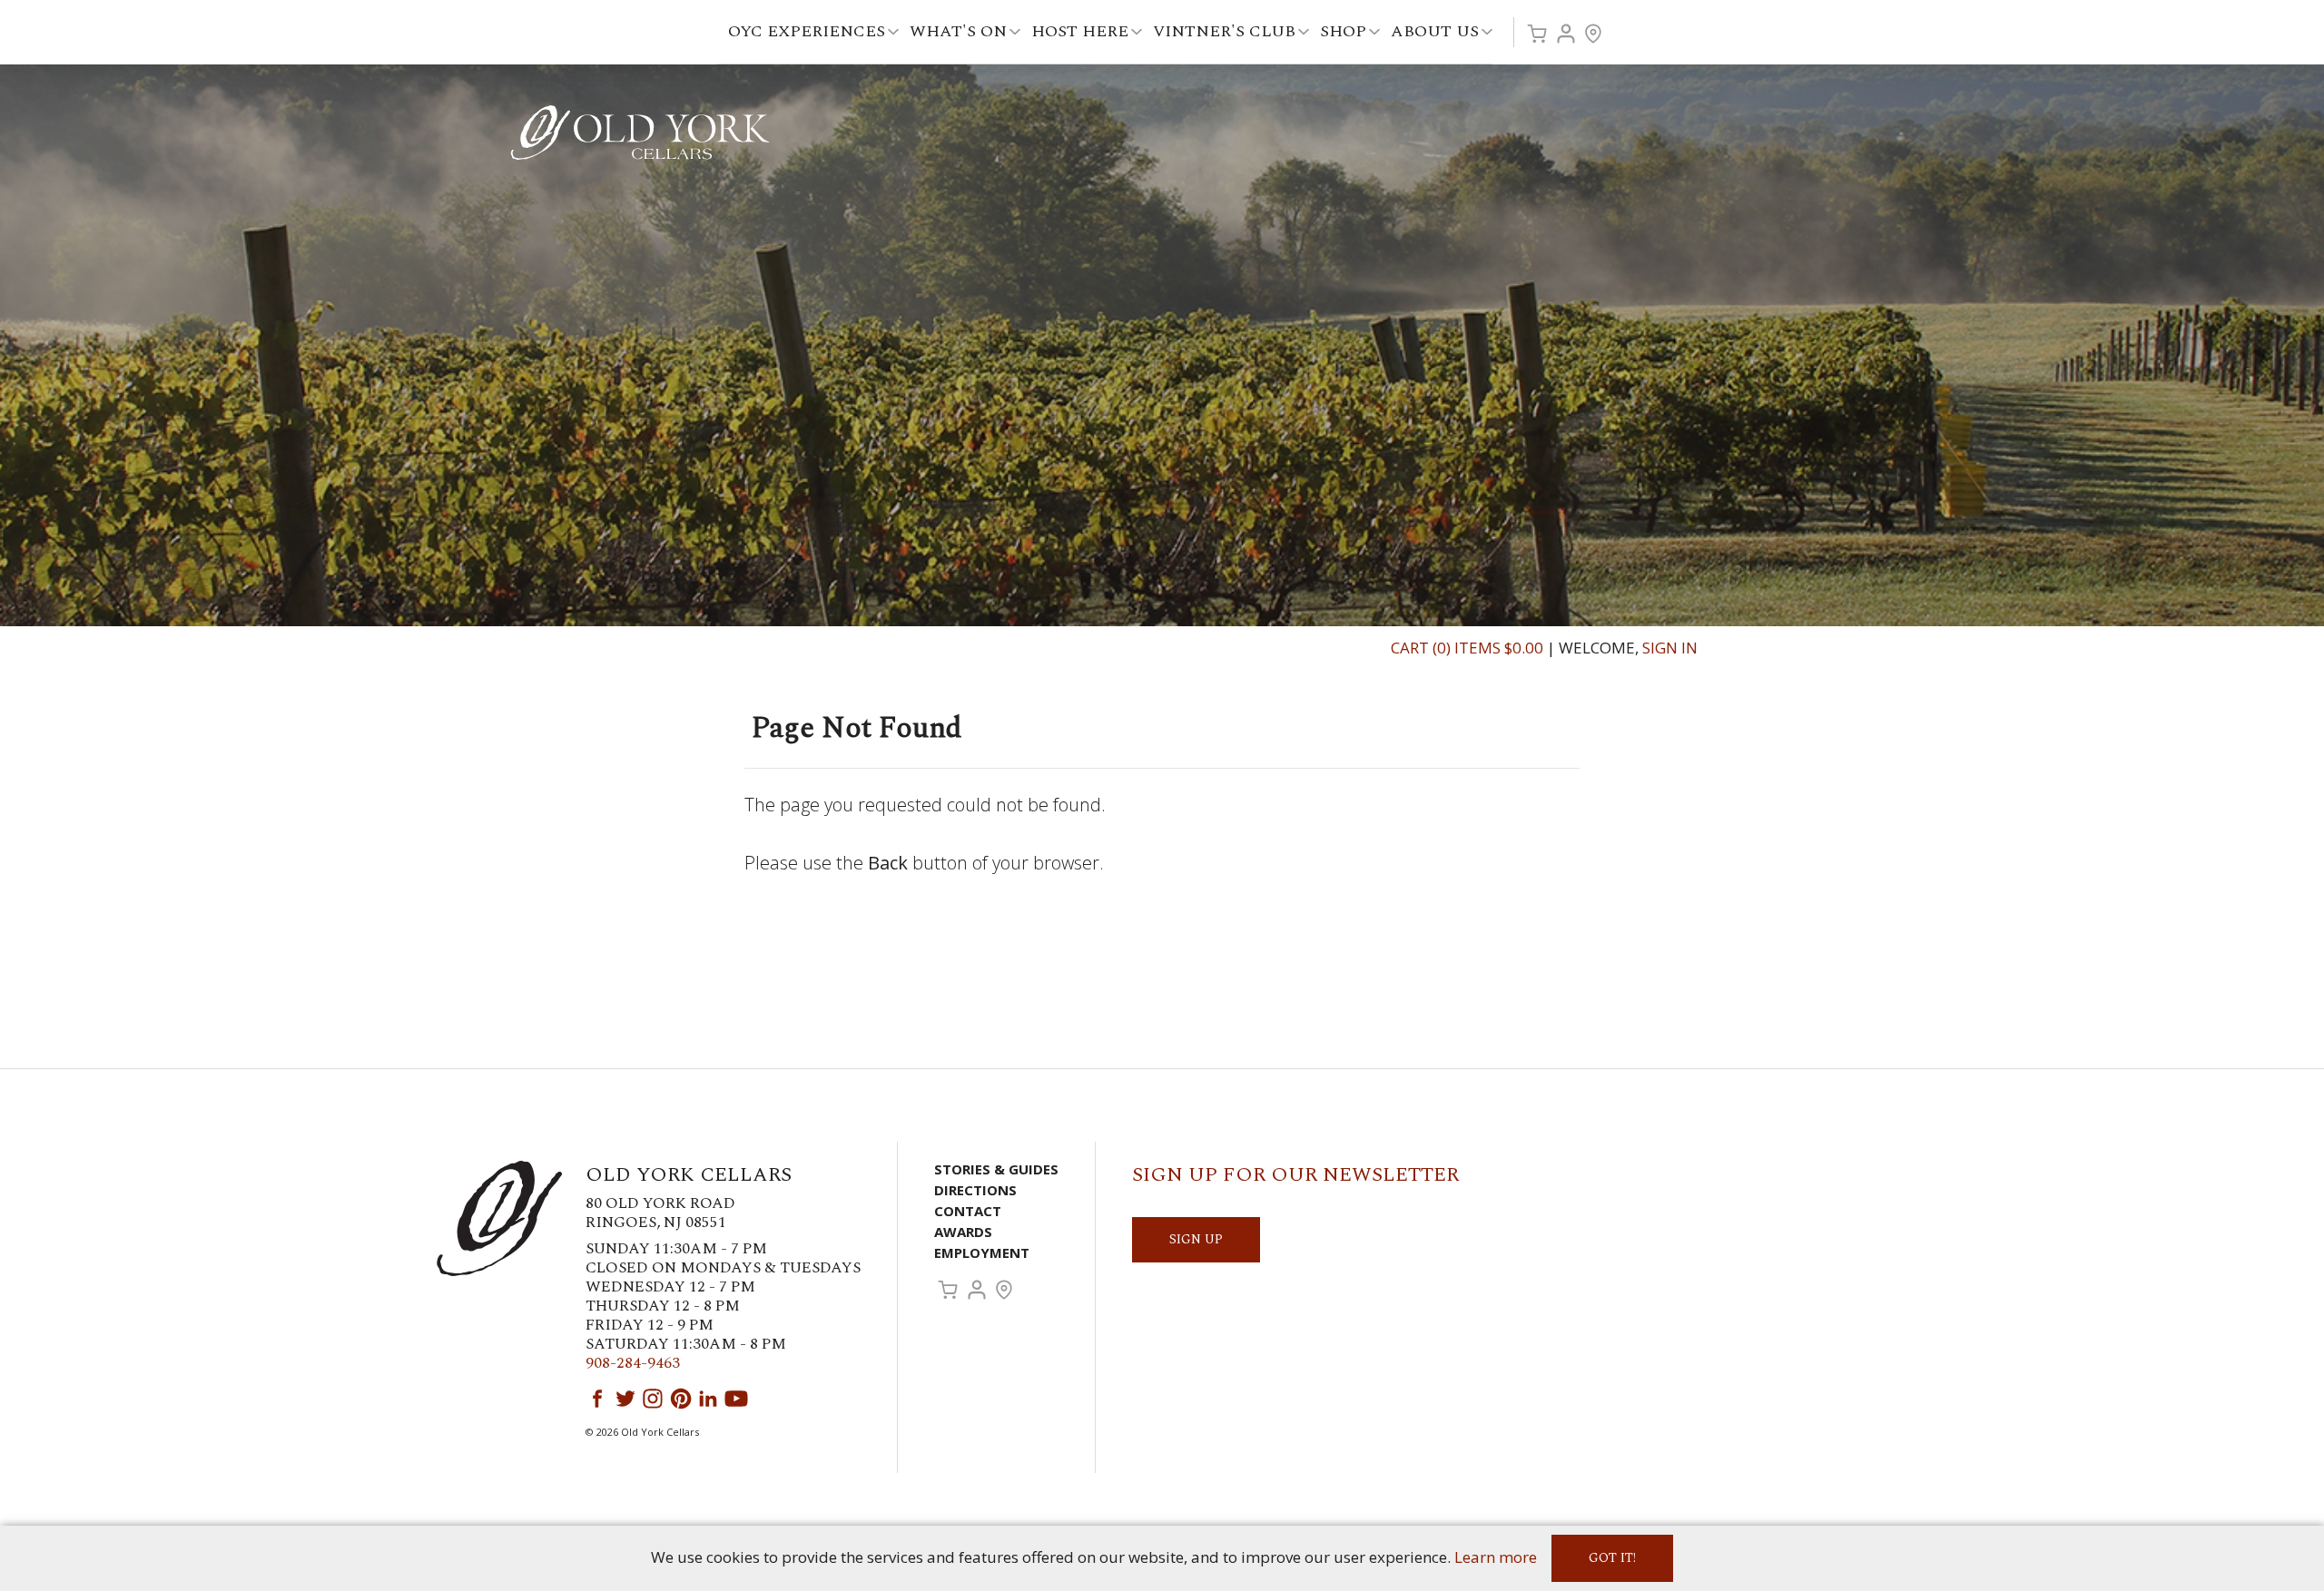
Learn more (1496, 1557)
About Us (1435, 31)
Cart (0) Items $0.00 (1467, 648)
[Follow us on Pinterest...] (681, 1399)
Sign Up (1196, 1239)
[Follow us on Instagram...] (653, 1399)
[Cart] (1537, 34)
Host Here (1080, 31)
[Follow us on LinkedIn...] (708, 1399)
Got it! (1612, 1558)
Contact (968, 1211)
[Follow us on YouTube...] (736, 1399)
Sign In (1670, 648)
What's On (958, 31)
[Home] (640, 131)
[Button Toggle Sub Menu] (893, 32)
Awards (963, 1232)
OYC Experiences (807, 31)
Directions (975, 1190)
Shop (1343, 31)
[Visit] (1593, 34)
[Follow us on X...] (625, 1399)
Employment (982, 1252)
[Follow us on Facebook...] (597, 1399)
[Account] (1566, 34)
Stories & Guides (996, 1169)
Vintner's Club (1224, 31)
